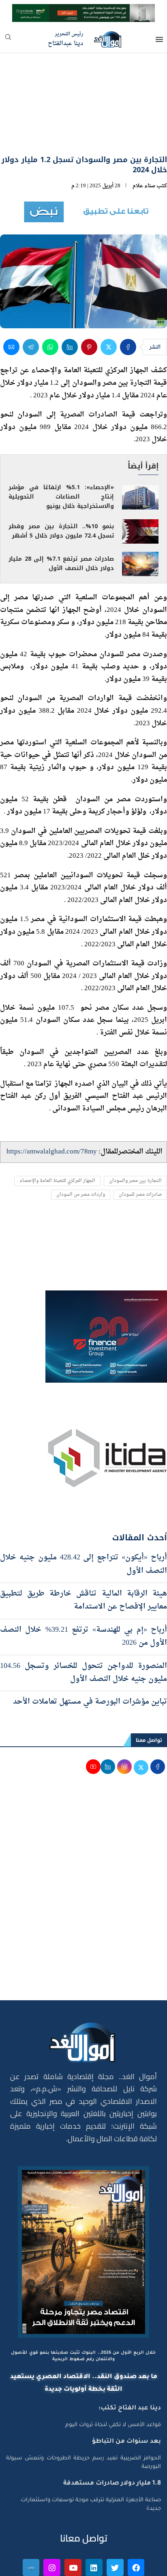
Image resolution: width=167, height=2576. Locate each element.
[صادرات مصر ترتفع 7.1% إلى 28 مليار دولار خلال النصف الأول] (140, 564)
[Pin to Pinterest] (89, 347)
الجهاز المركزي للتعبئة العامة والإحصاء (57, 1181)
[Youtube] (73, 2567)
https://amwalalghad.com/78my (52, 1152)
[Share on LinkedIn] (70, 347)
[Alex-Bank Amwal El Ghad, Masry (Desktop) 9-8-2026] (83, 11)
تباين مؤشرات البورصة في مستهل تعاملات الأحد (89, 1702)
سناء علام (144, 186)
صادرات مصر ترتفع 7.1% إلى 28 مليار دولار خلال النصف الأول (61, 564)
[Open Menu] (159, 39)
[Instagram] (52, 2567)
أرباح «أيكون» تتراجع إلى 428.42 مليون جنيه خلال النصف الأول (83, 1564)
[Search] (8, 40)
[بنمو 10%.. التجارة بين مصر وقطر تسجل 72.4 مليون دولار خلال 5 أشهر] (140, 531)
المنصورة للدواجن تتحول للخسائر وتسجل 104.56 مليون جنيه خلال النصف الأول (83, 1673)
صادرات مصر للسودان (140, 1195)
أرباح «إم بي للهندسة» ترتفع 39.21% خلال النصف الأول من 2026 (83, 1636)
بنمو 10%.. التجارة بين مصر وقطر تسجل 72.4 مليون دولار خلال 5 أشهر (61, 531)
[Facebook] (136, 2567)
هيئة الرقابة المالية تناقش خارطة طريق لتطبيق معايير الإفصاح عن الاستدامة (83, 1600)
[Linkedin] (94, 2567)
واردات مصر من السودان (81, 1195)
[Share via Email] (11, 347)
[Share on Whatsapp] (50, 347)
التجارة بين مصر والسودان (135, 1181)
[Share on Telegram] (31, 347)
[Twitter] (115, 2567)
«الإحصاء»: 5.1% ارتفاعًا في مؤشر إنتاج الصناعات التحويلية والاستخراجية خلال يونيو (61, 497)
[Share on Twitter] (109, 347)
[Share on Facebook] (128, 347)
